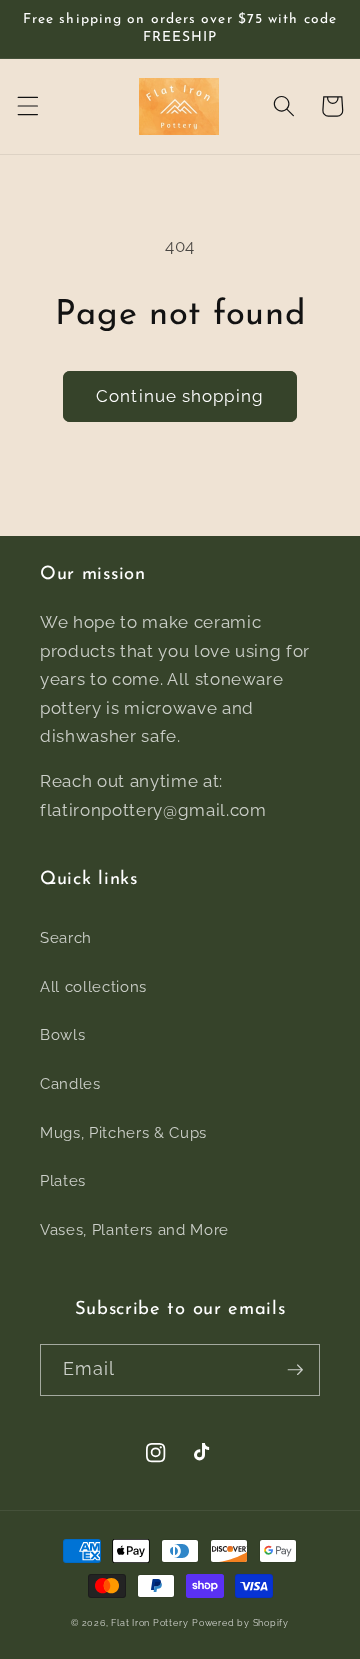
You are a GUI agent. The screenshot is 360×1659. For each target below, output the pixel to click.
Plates (63, 1181)
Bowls (62, 1035)
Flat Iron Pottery (149, 1622)
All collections (93, 987)
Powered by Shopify (240, 1622)
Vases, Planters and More (134, 1230)
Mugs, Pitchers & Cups (123, 1133)
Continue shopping (180, 396)
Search (66, 938)
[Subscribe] (295, 1370)
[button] (27, 106)
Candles (70, 1084)
